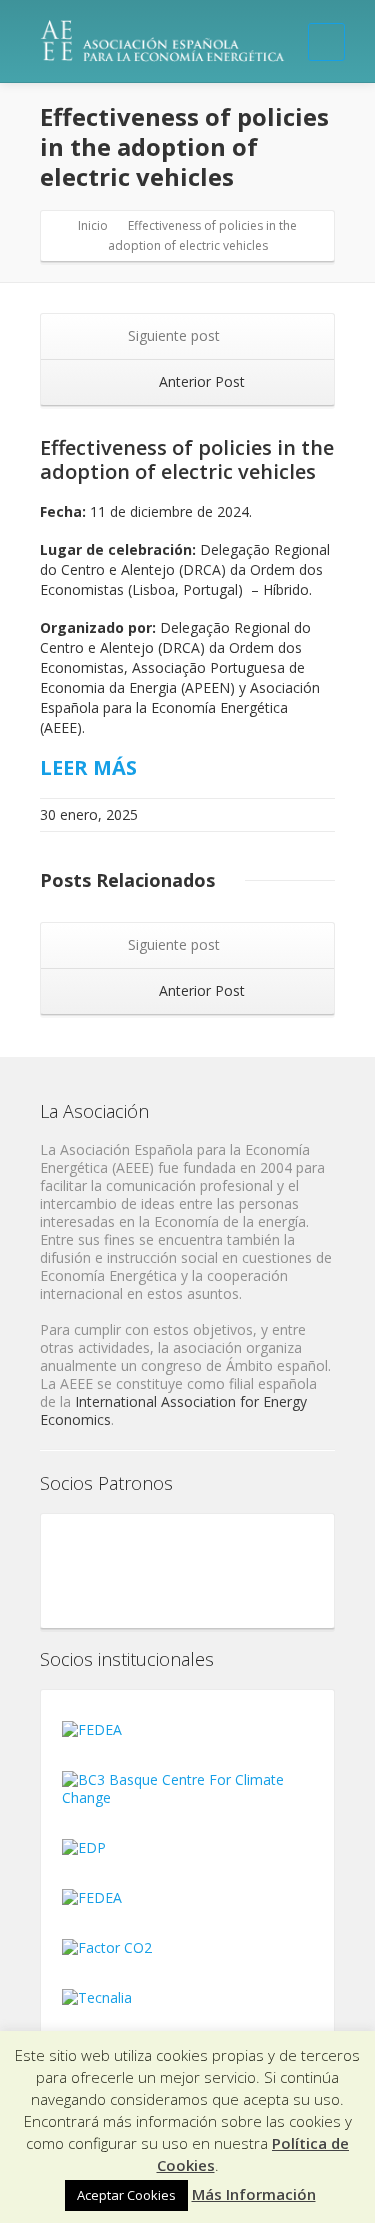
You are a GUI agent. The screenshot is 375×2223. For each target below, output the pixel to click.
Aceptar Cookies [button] (126, 2195)
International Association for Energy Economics (173, 1410)
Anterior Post (200, 381)
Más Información (254, 2194)
